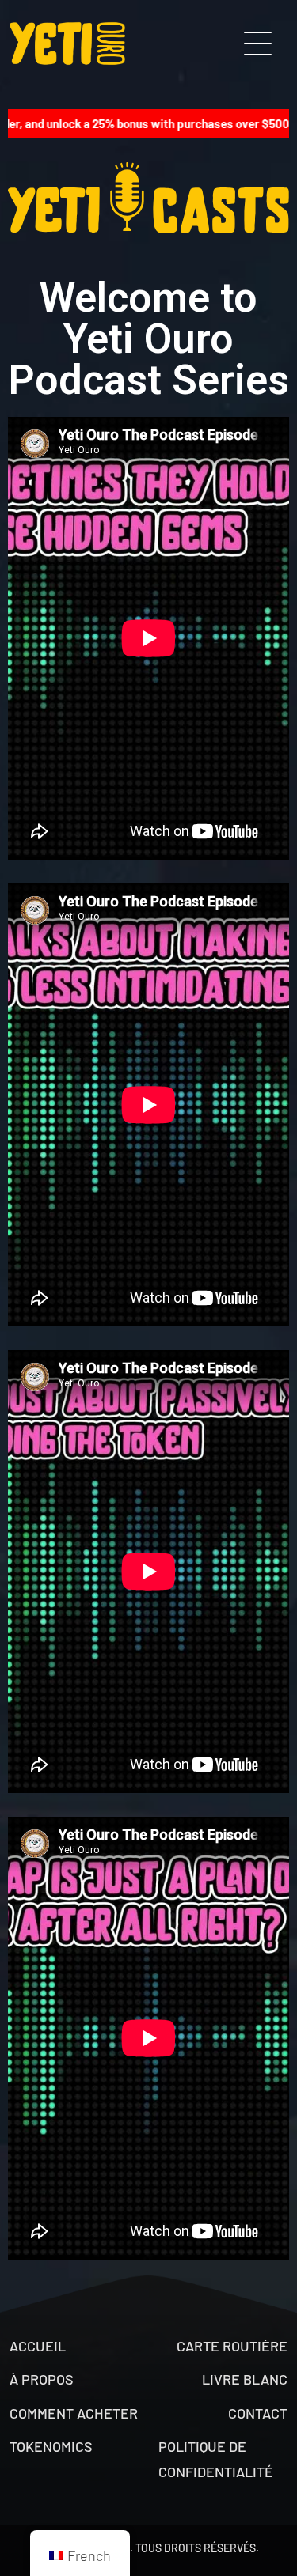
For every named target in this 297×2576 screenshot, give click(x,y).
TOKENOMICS (51, 2446)
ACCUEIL (38, 2346)
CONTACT (258, 2413)
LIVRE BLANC (245, 2379)
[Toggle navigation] (258, 44)
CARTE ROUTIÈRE (232, 2346)
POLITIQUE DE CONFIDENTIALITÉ (216, 2459)
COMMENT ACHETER (74, 2413)
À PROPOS (42, 2379)
